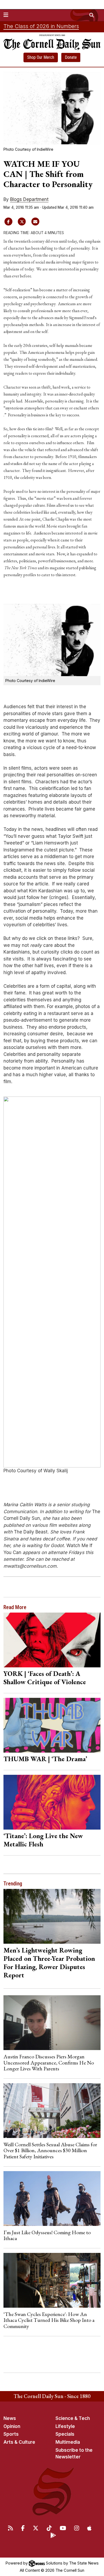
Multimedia (68, 2442)
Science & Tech (73, 2418)
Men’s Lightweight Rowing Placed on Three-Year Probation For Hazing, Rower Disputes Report (49, 1963)
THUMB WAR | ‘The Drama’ (45, 1759)
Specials (65, 2434)
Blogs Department (29, 199)
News (10, 2418)
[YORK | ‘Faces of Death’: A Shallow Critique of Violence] (52, 1640)
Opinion (12, 2426)
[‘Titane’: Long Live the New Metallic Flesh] (52, 1802)
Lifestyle (65, 2426)
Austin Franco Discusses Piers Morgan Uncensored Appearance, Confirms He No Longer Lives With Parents (49, 2062)
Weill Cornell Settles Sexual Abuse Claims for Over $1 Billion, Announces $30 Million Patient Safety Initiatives (50, 2150)
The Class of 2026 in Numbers (41, 26)
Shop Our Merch (41, 57)
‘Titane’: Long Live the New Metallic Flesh (43, 1840)
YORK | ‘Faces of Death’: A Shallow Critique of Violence (45, 1678)
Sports (11, 2434)
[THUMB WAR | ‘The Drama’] (52, 1725)
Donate (71, 57)
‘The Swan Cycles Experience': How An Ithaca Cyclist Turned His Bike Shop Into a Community (49, 2320)
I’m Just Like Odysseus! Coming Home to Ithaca (47, 2235)
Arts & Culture (19, 2442)
